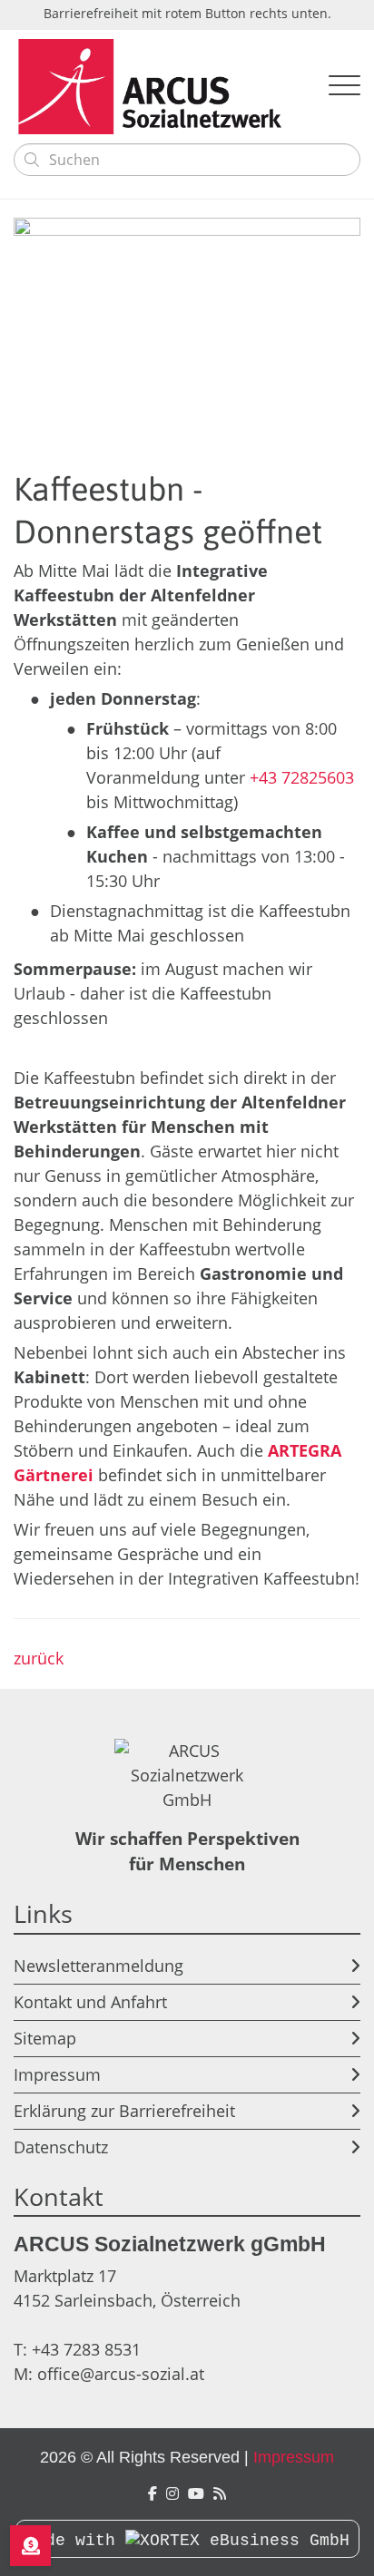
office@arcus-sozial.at (121, 2374)
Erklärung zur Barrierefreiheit (124, 2111)
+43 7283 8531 (86, 2349)
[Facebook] (153, 2494)
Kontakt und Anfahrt (90, 2002)
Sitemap (45, 2038)
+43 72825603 (302, 777)
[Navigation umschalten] (344, 87)
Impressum (57, 2074)
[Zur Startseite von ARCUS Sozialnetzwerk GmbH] (157, 87)
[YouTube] (196, 2494)
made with (75, 2541)
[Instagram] (172, 2494)
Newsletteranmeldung (98, 1966)
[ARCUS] (220, 2494)
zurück (39, 1658)
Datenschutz (61, 2147)
